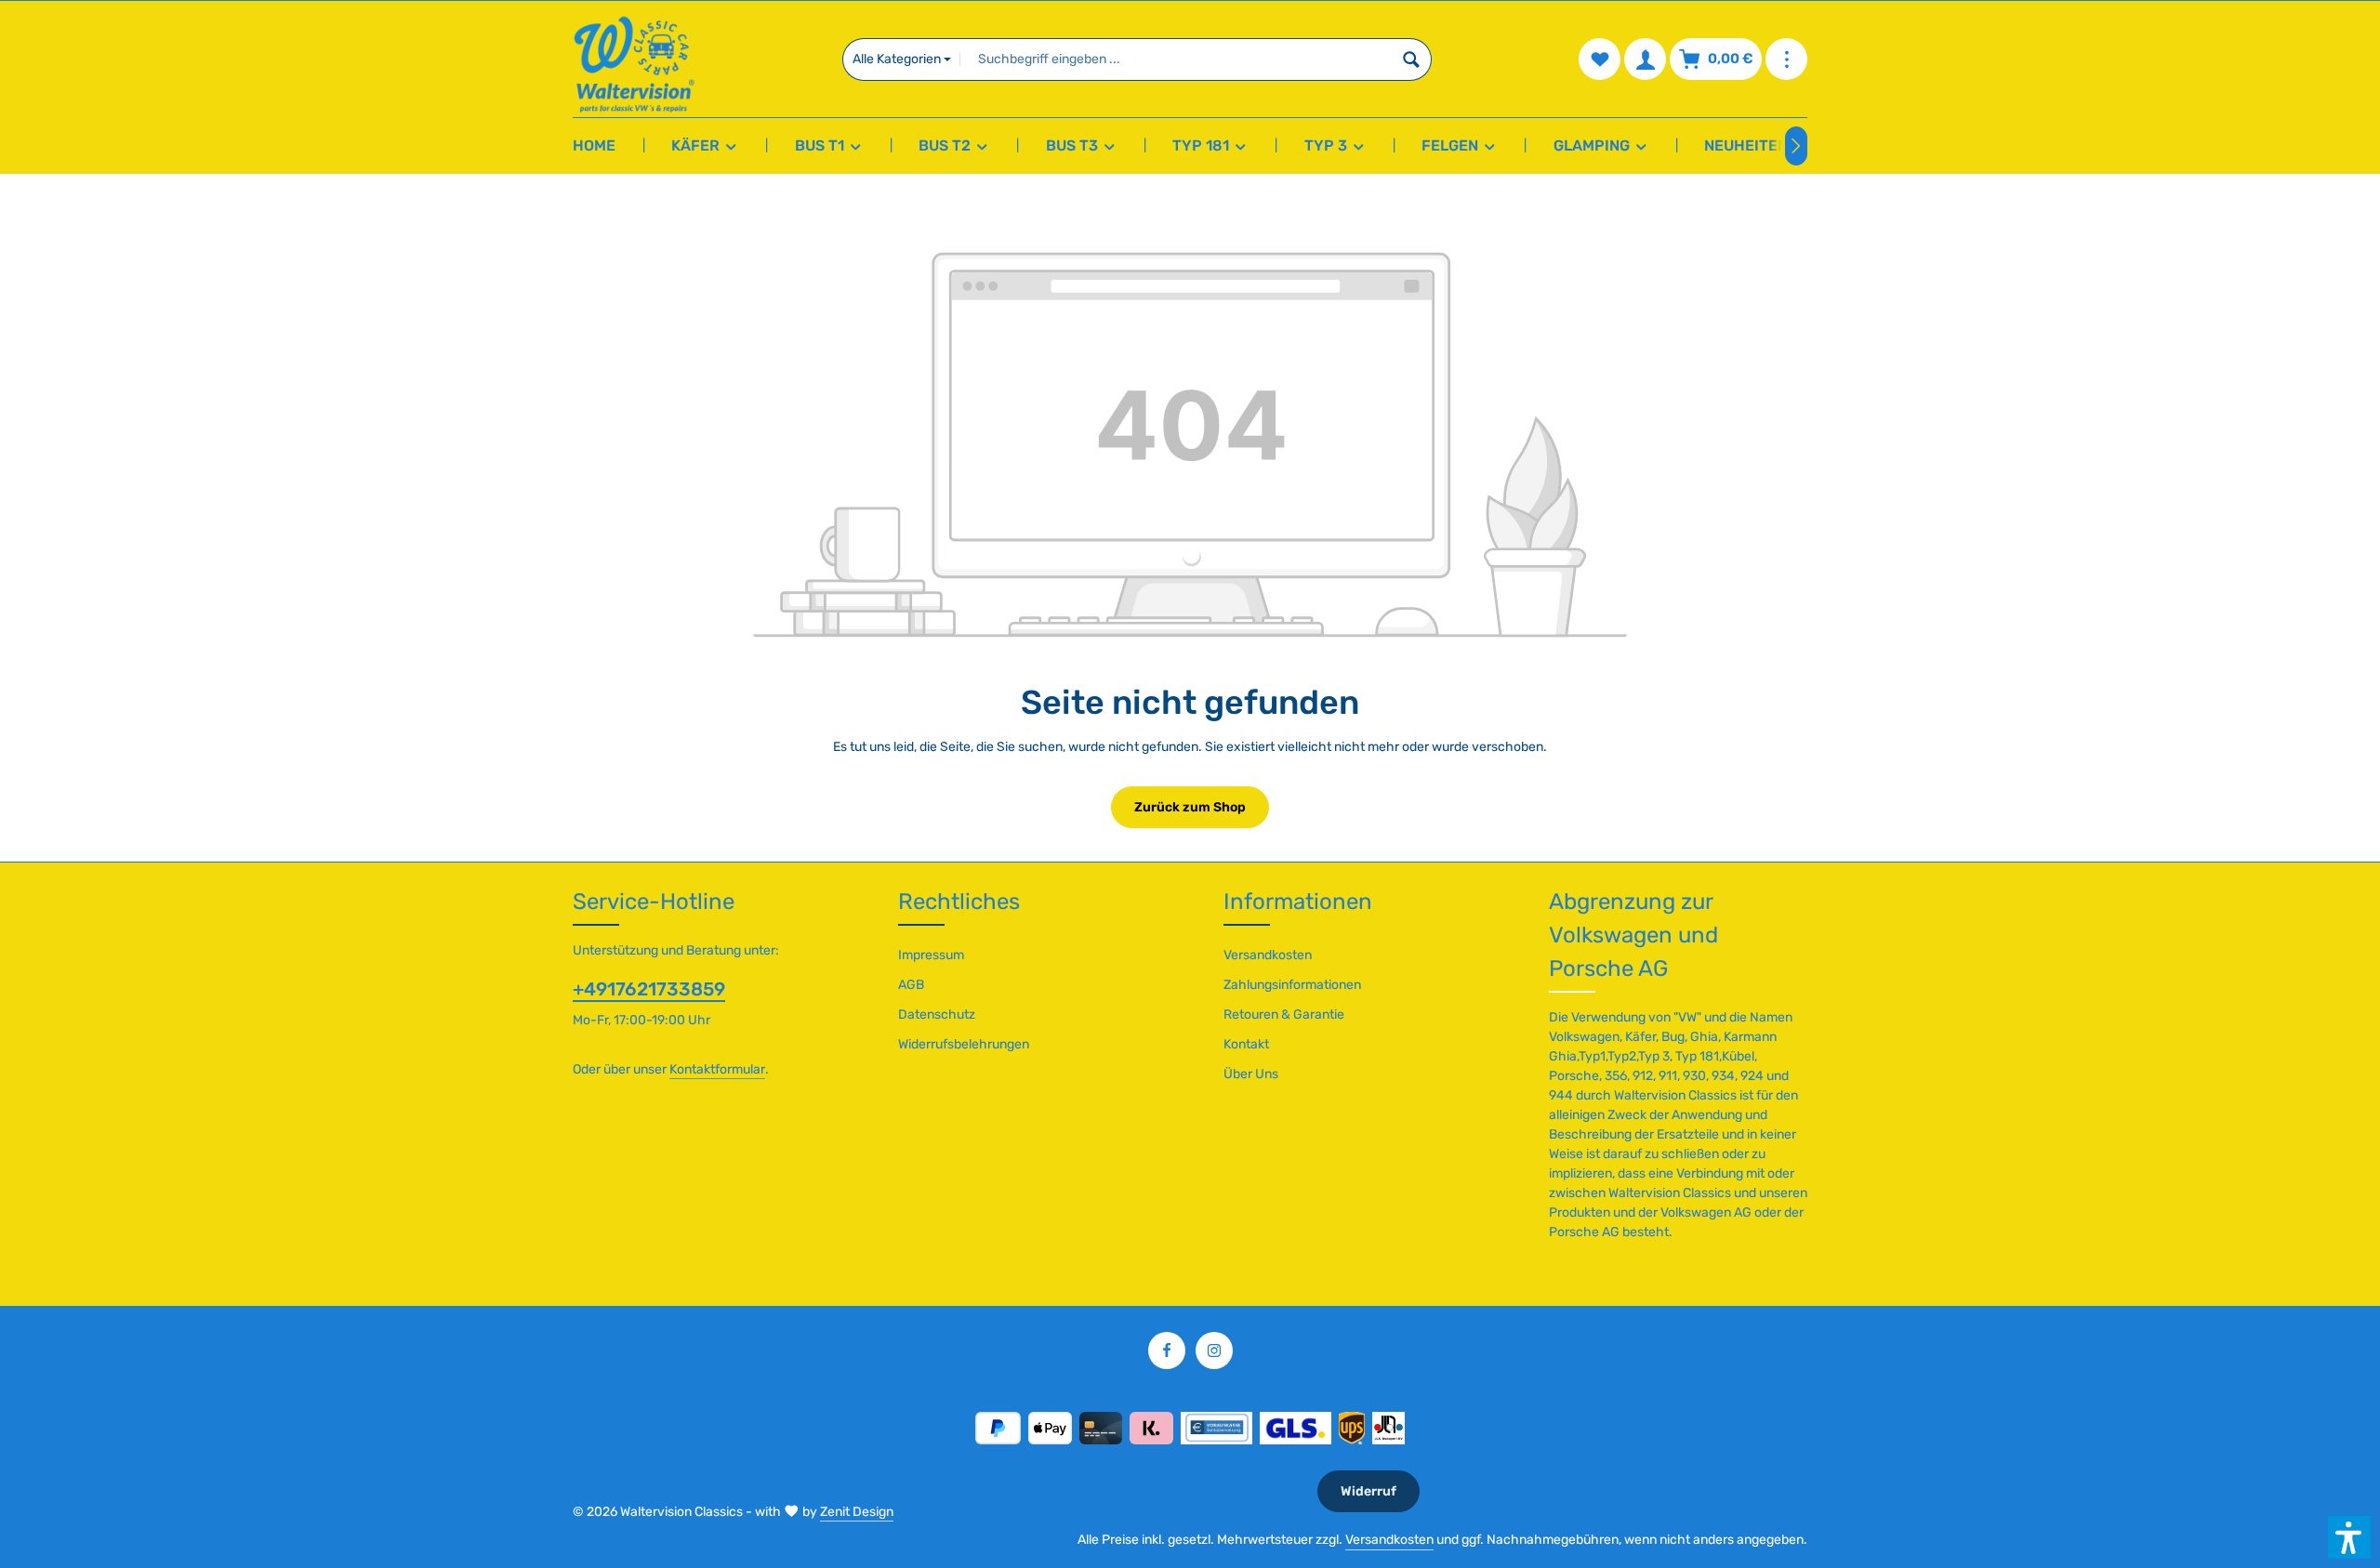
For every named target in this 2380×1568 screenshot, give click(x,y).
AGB (911, 985)
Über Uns (1251, 1074)
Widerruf (1368, 1491)
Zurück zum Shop (1190, 807)
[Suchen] (1412, 59)
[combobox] (1176, 59)
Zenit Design (857, 1512)
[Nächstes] (1796, 146)
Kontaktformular (717, 1069)
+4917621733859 (649, 989)
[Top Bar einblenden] (1786, 59)
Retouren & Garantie (1284, 1015)
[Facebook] (1167, 1351)
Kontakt (1246, 1044)
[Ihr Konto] (1645, 59)
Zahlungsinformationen (1292, 985)
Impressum (931, 955)
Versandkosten (1268, 955)
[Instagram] (1214, 1351)
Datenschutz (937, 1015)
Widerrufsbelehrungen (964, 1044)
